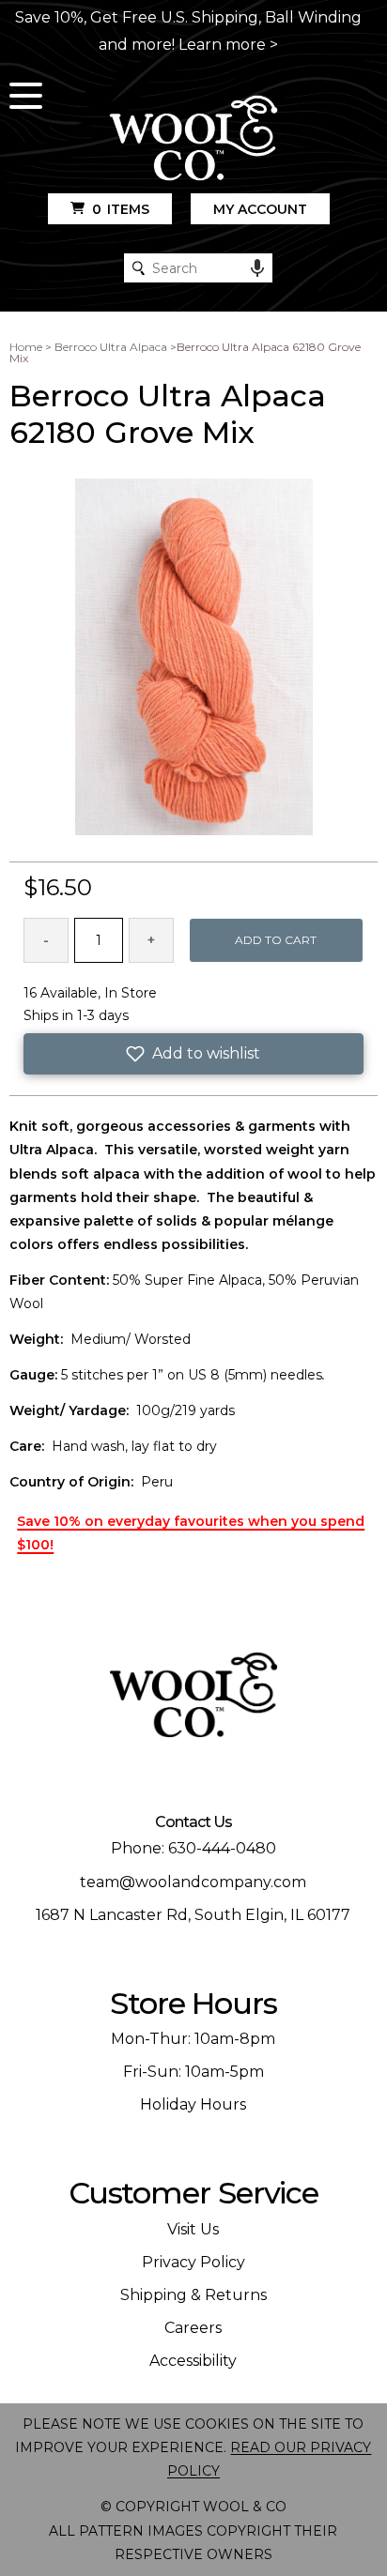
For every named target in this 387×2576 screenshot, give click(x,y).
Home (26, 347)
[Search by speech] (257, 268)
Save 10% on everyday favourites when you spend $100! (191, 1533)
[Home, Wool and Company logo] (193, 139)
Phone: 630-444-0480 (193, 1848)
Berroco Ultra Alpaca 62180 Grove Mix (185, 352)
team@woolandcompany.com (193, 1882)
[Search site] (139, 268)
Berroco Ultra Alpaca (111, 347)
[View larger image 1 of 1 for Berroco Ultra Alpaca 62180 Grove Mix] (194, 658)
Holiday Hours (193, 2104)
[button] (193, 1054)
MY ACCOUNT (260, 209)
